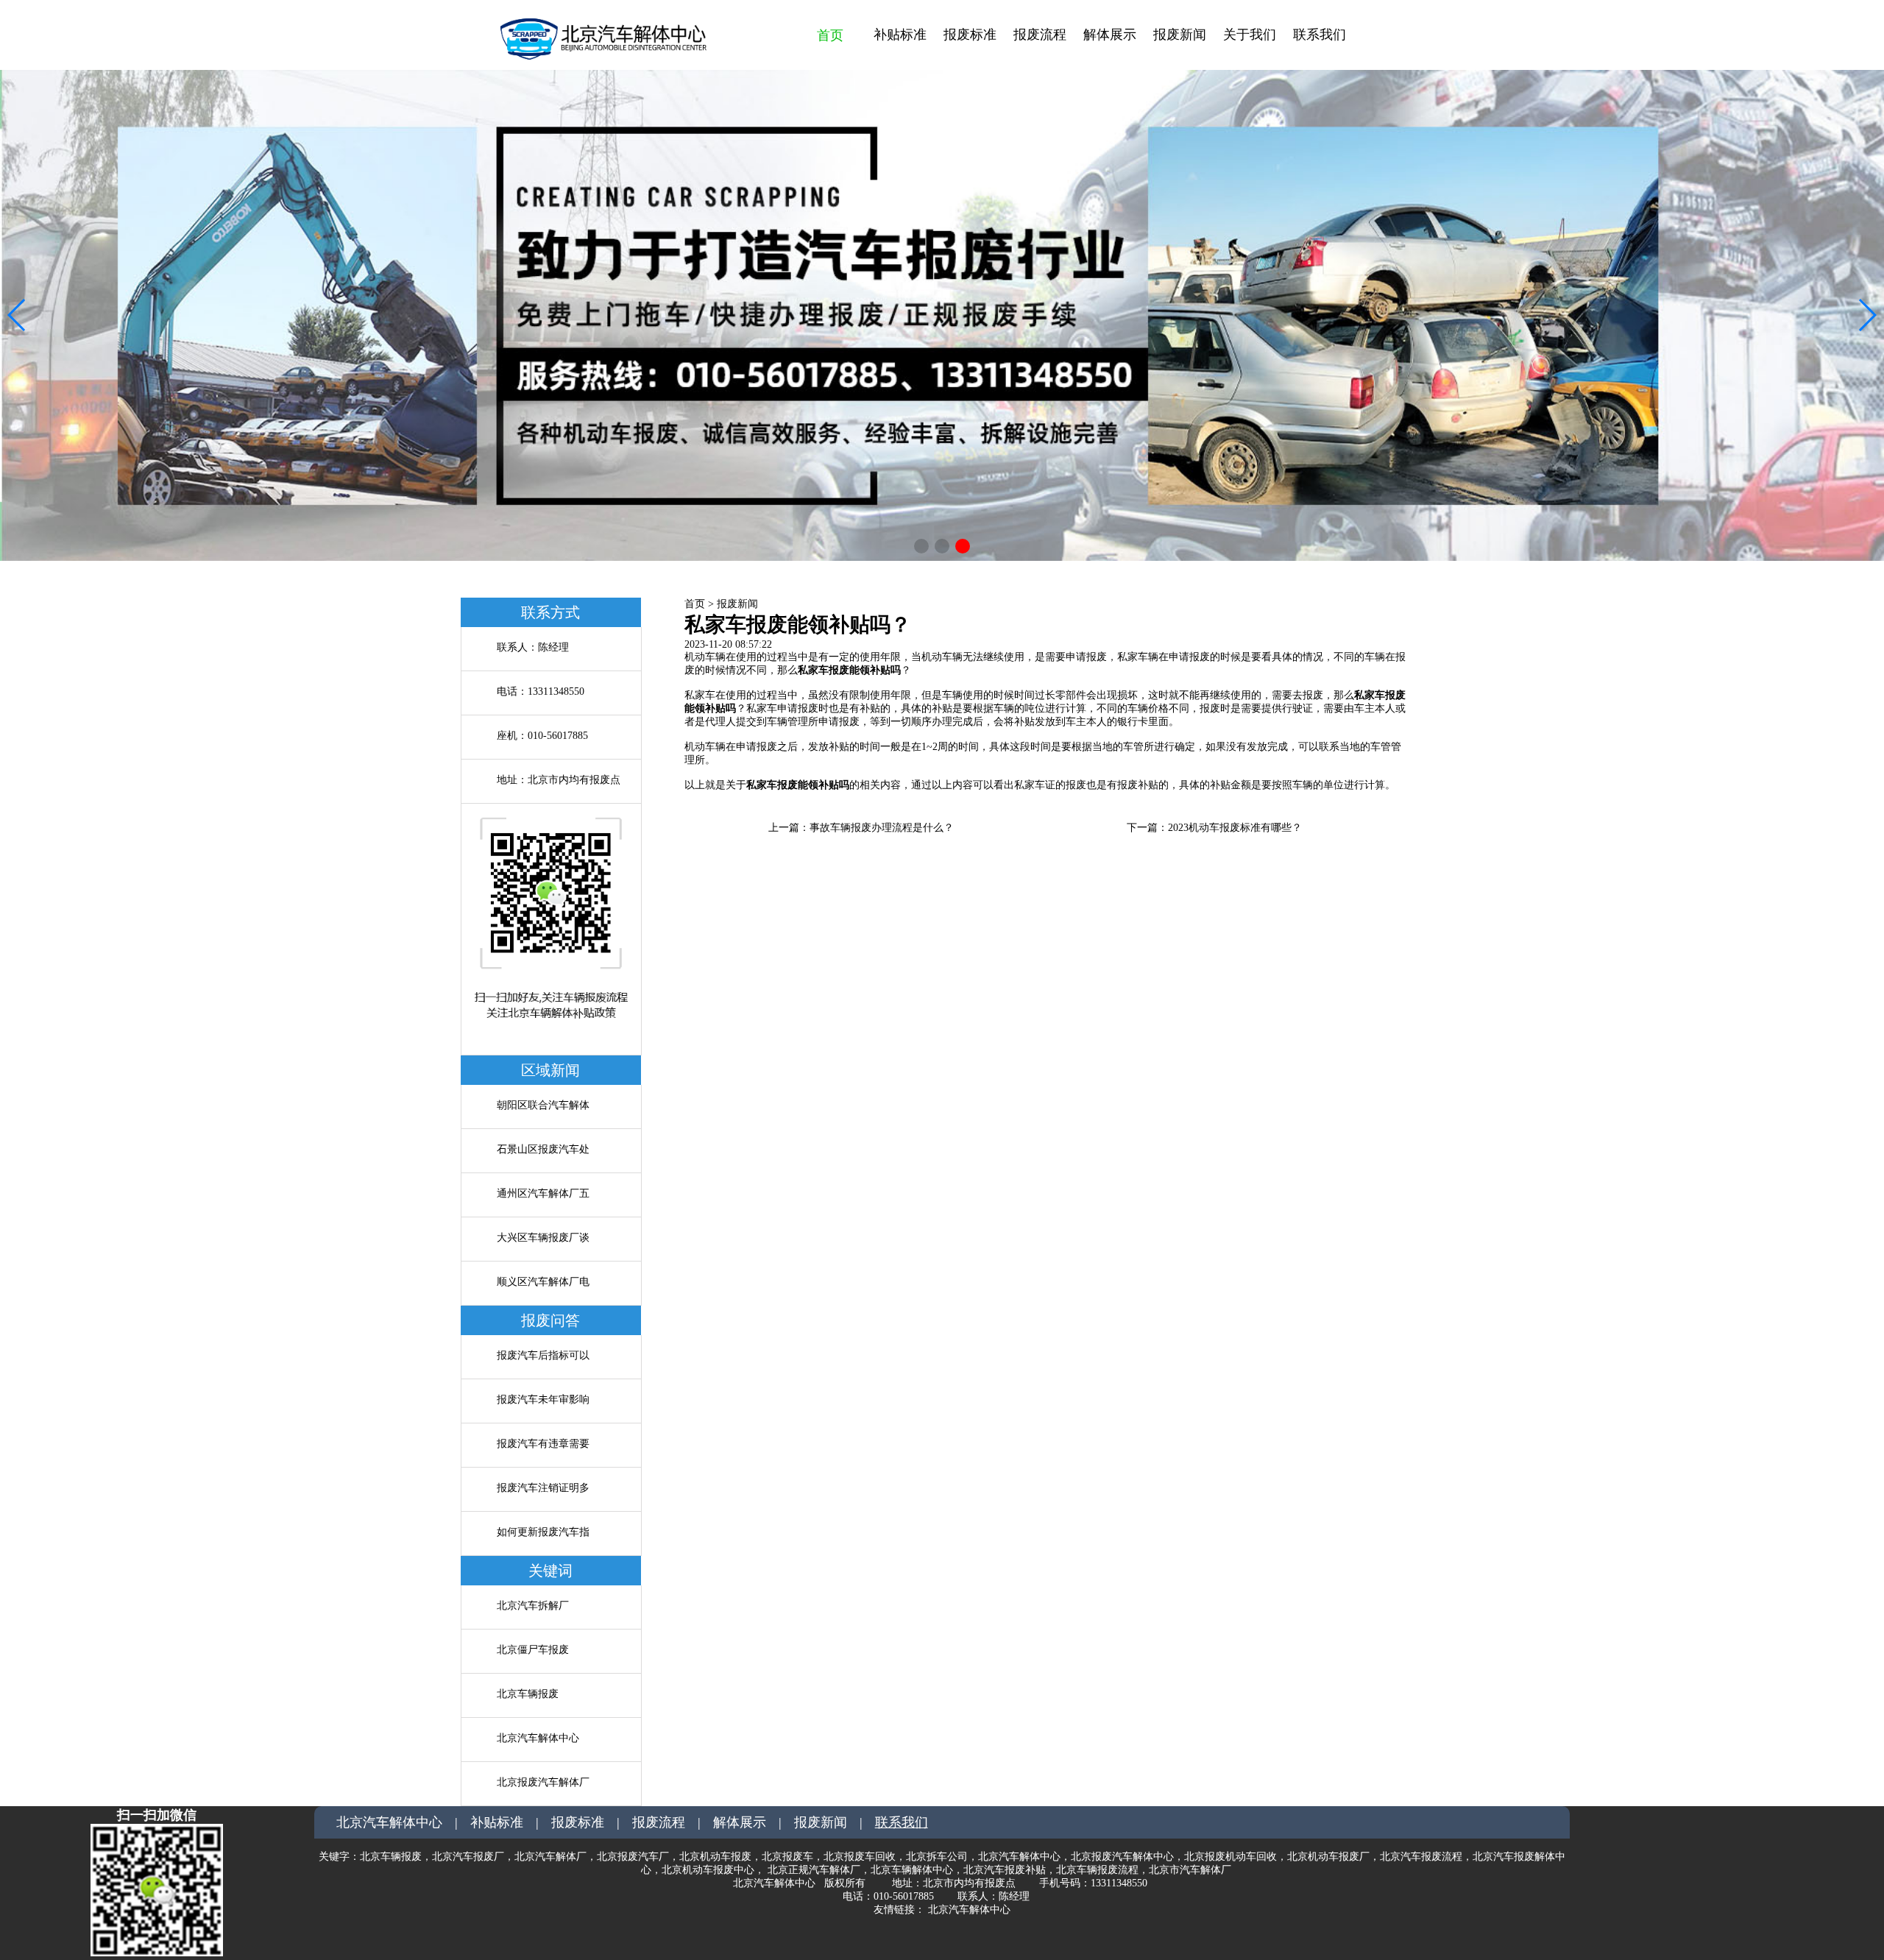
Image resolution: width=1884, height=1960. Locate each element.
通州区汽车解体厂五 (543, 1193)
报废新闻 (737, 604)
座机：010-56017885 (542, 736)
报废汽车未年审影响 (543, 1400)
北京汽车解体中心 (538, 1738)
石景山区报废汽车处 (543, 1149)
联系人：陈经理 (533, 647)
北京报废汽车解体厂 (543, 1782)
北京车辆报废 (528, 1694)
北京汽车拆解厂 (533, 1606)
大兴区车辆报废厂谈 (543, 1238)
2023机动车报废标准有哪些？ (1235, 828)
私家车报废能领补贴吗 (849, 670)
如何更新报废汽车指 (543, 1532)
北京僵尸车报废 (533, 1650)
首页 (830, 35)
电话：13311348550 (541, 691)
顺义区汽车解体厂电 (543, 1282)
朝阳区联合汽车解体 (543, 1105)
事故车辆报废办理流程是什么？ (882, 828)
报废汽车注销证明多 (543, 1488)
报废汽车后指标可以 (543, 1355)
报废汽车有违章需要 (543, 1444)
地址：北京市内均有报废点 (559, 780)
